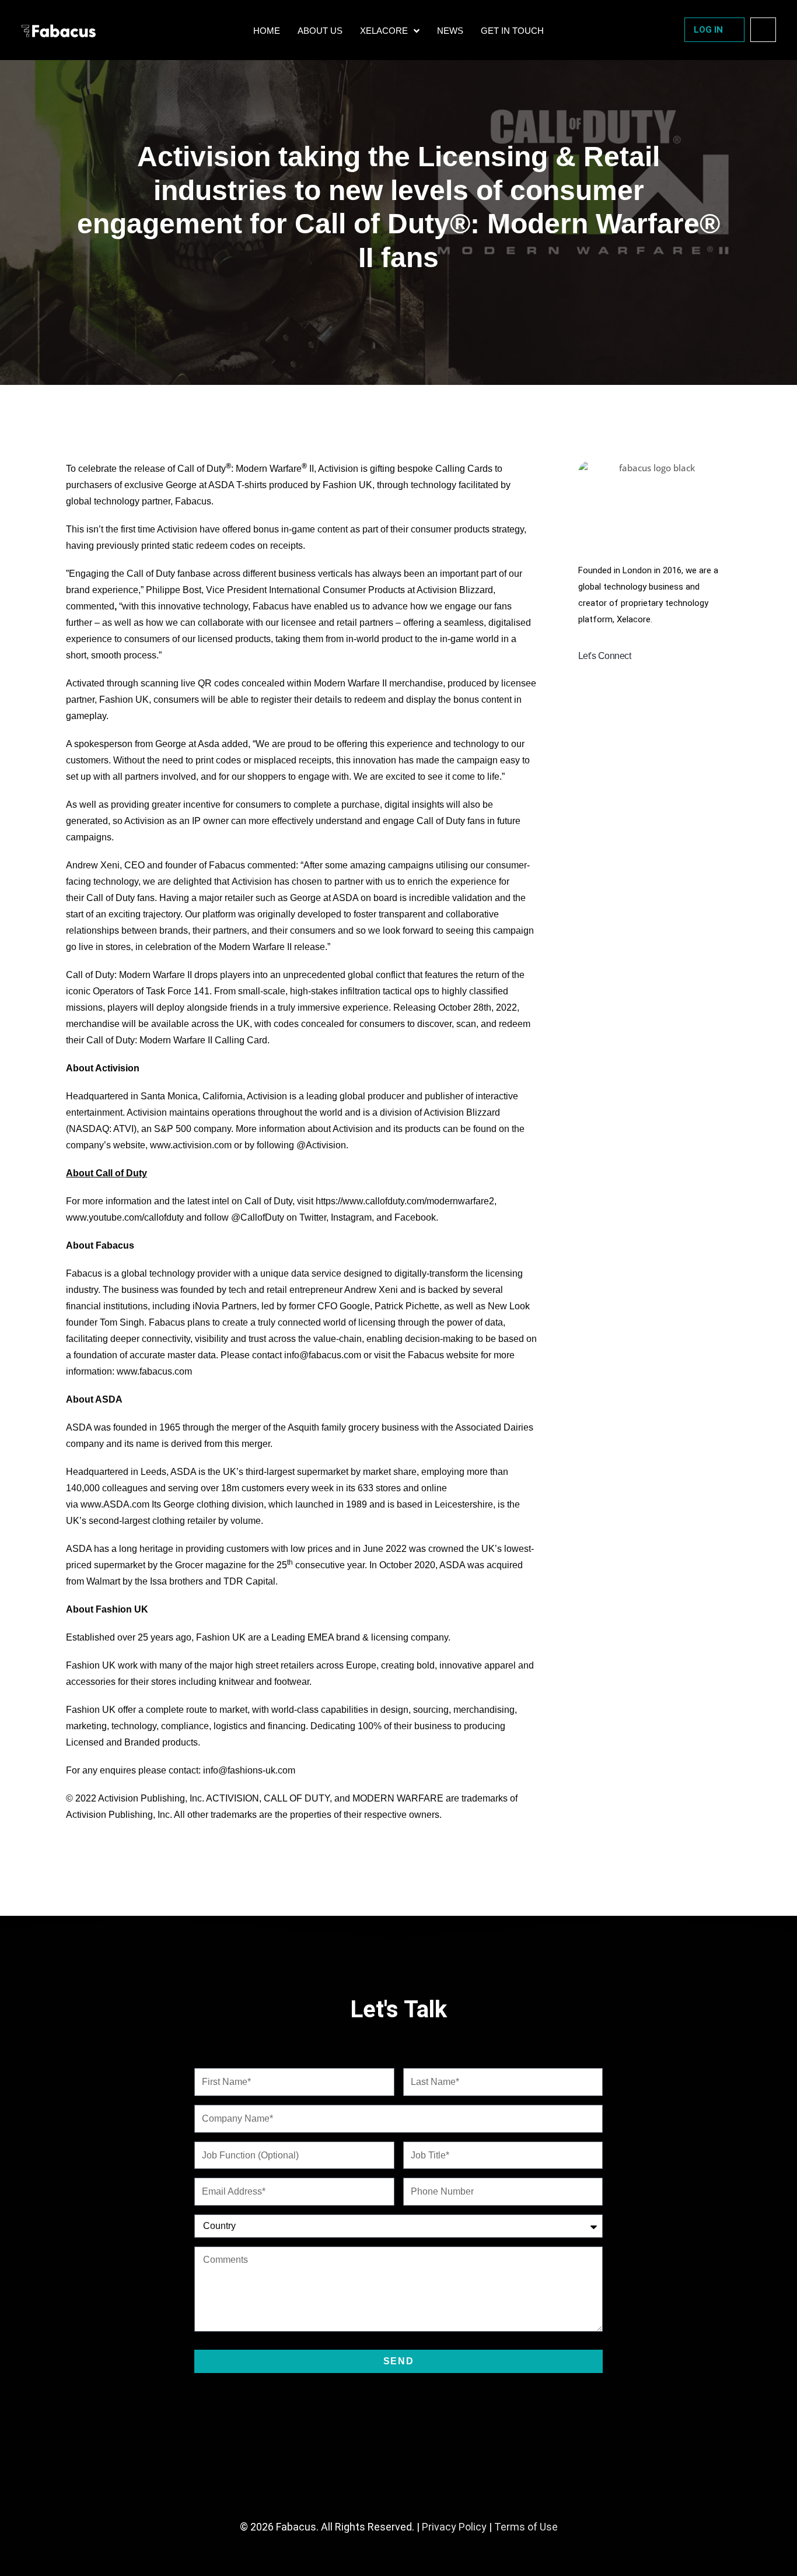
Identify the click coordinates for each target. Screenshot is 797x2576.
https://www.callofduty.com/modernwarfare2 (405, 1201)
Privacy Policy (454, 2527)
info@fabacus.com (323, 1355)
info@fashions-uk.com (249, 1770)
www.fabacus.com (154, 1371)
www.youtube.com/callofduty (125, 1217)
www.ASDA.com (115, 1504)
